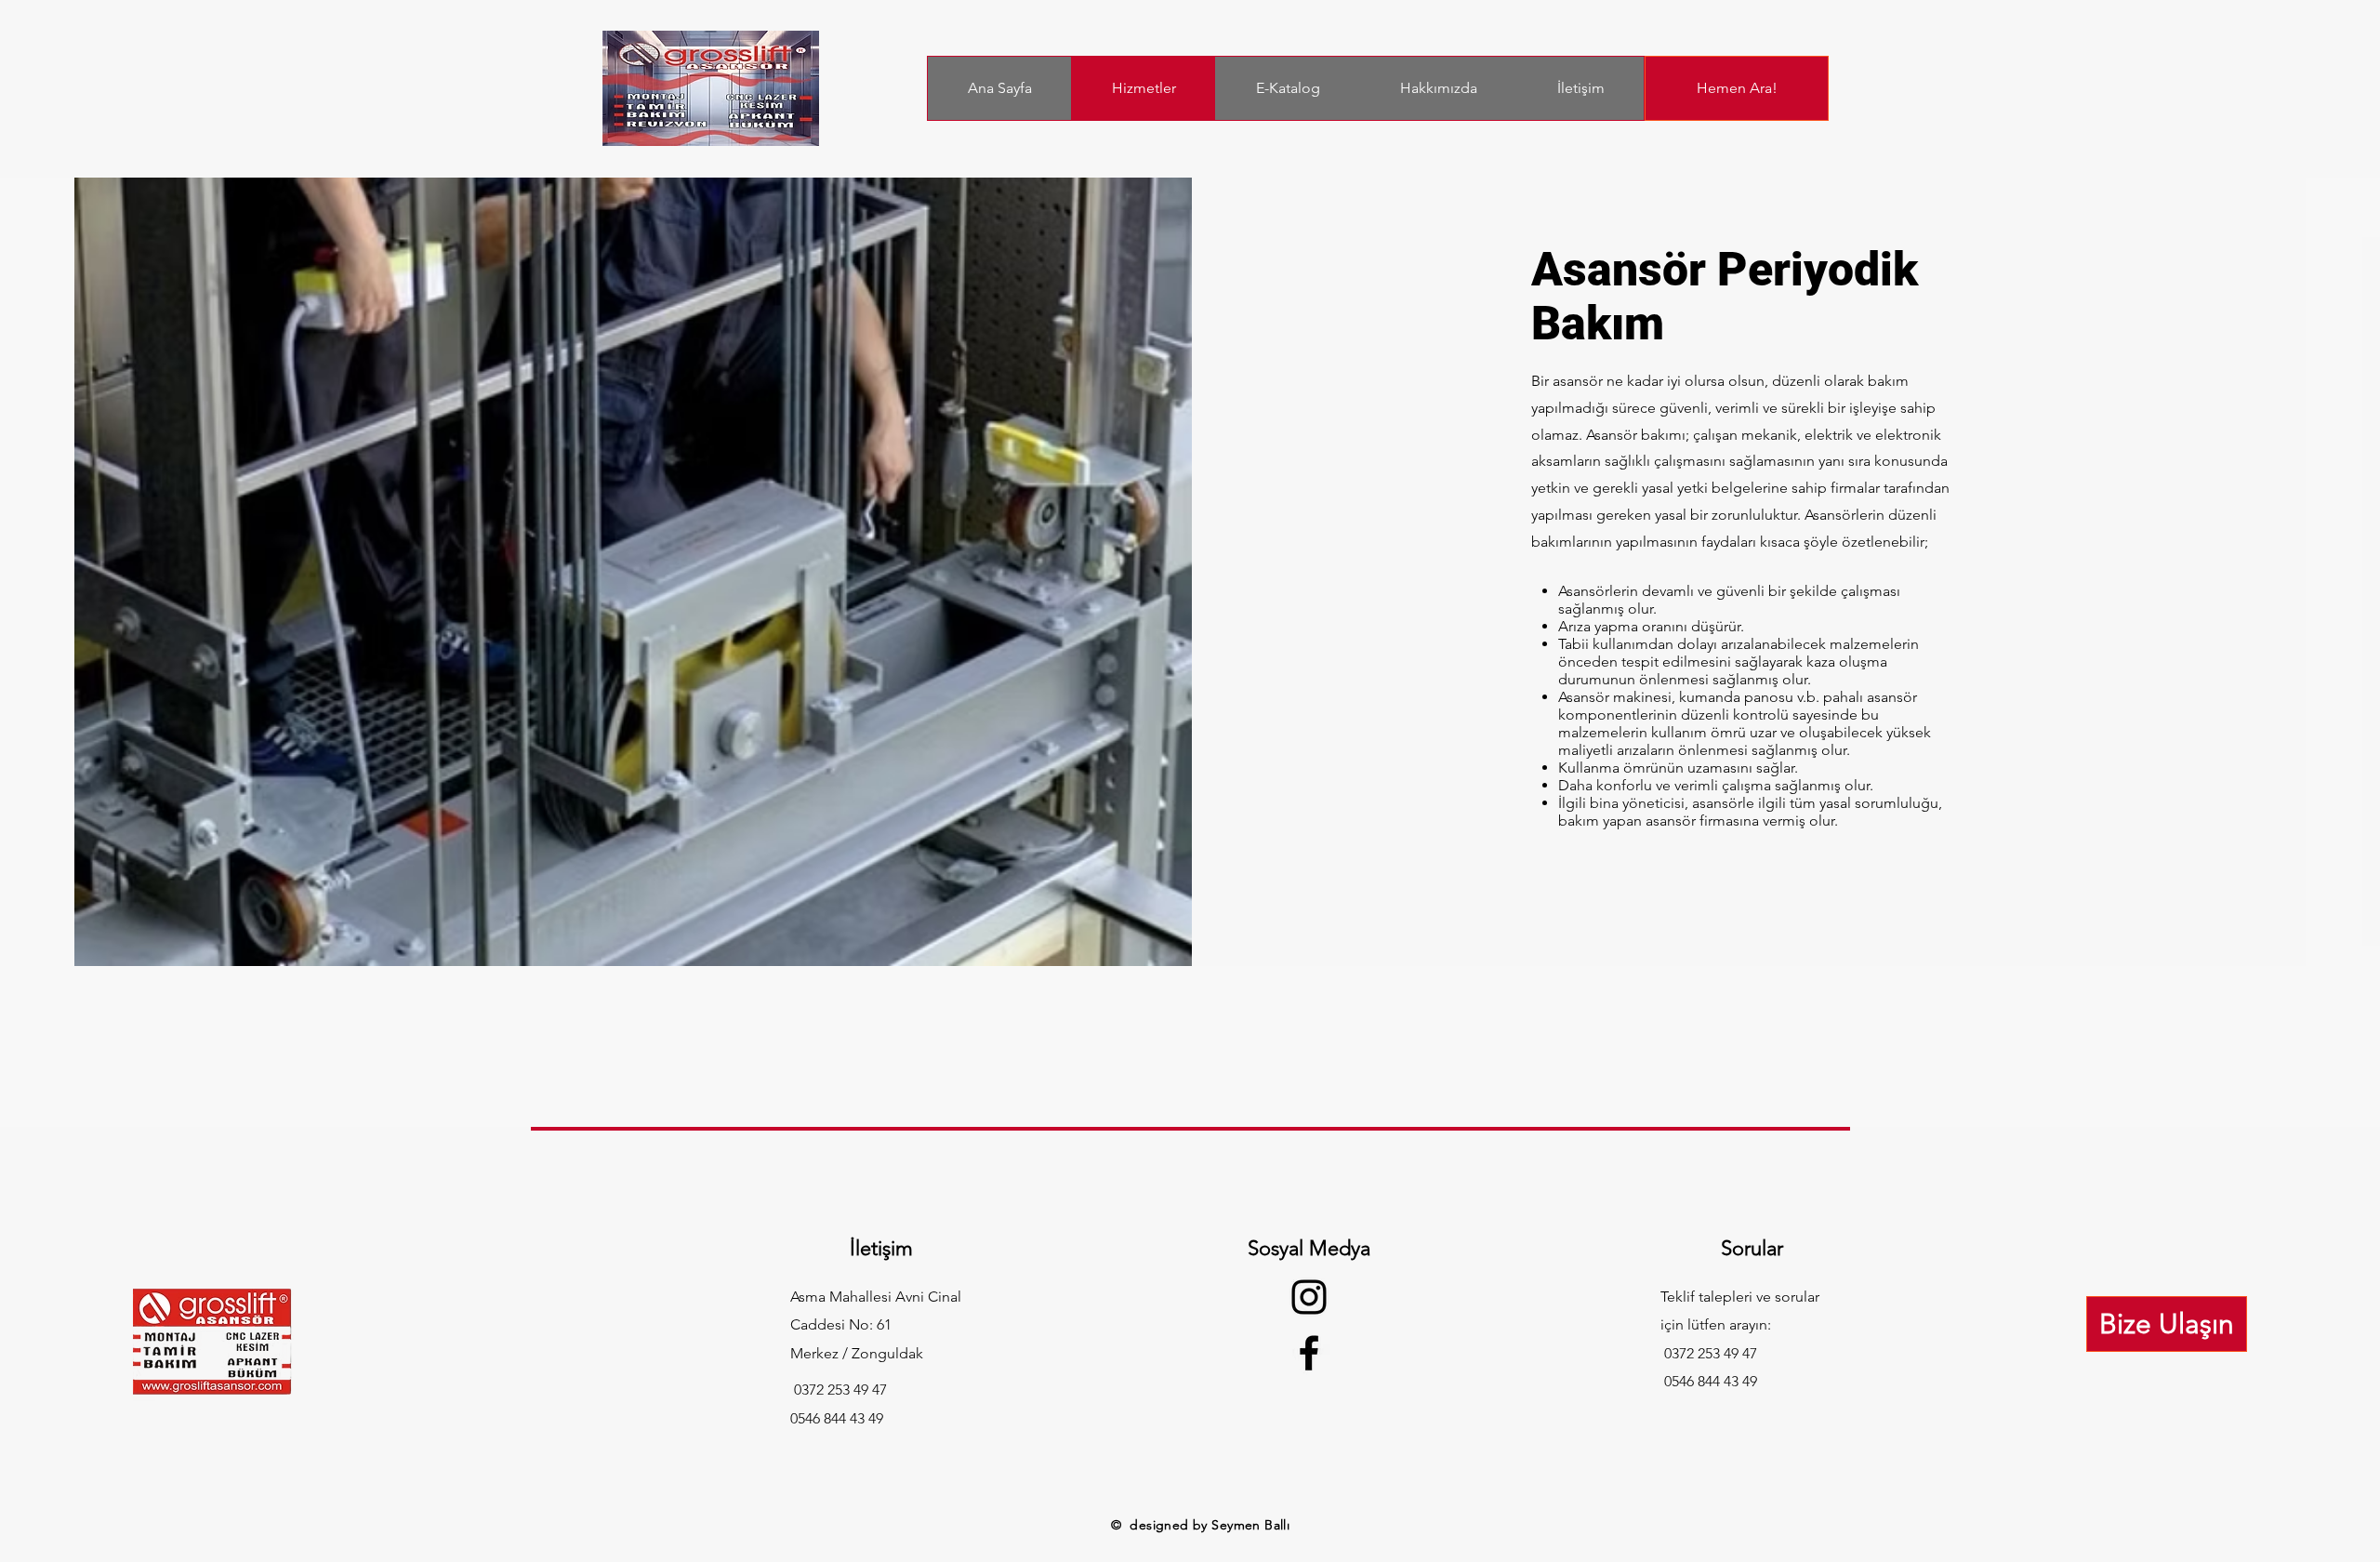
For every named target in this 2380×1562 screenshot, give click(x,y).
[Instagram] (1309, 1297)
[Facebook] (1309, 1353)
